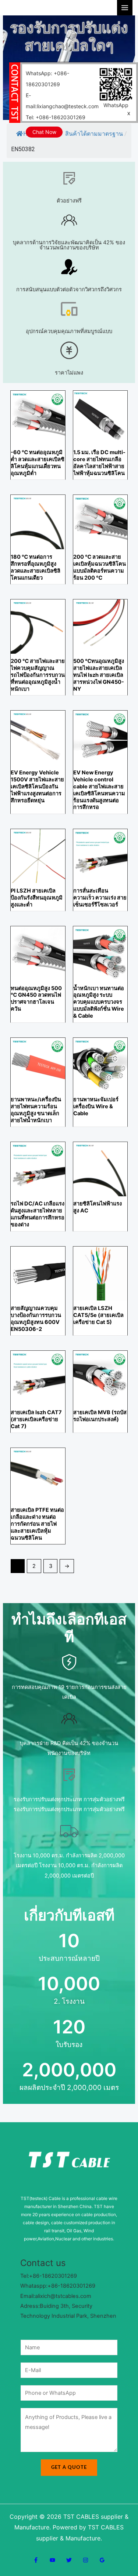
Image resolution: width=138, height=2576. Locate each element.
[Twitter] (69, 2560)
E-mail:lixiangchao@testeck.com (62, 101)
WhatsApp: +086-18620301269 (47, 79)
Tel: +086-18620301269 (56, 117)
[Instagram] (86, 2560)
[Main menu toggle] (125, 8)
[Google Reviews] (102, 2560)
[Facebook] (36, 2560)
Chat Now (44, 132)
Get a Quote (69, 2467)
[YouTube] (52, 2560)
